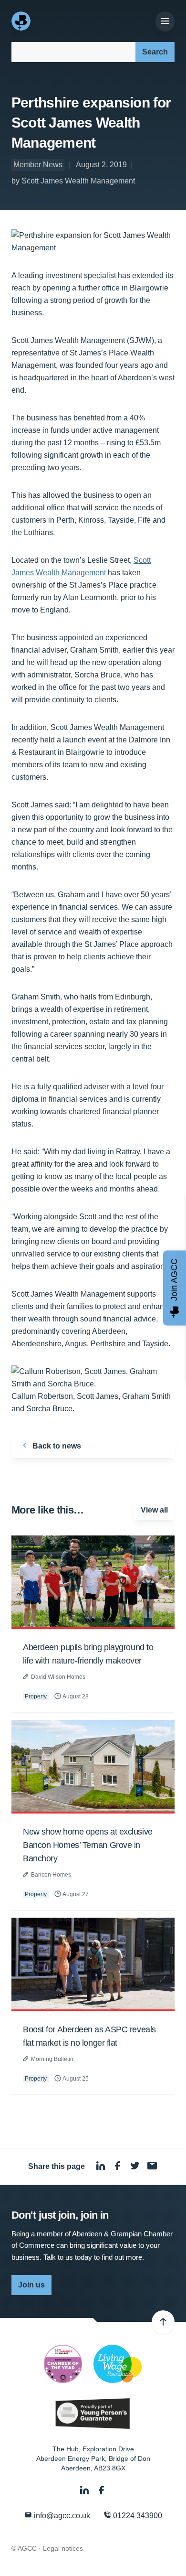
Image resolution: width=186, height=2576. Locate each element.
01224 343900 (137, 2516)
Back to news (56, 1446)
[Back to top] (163, 2322)
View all (154, 1510)
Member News (38, 165)
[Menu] (165, 21)
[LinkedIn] (85, 2490)
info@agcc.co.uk (61, 2516)
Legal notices (63, 2548)
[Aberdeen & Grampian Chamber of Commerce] (22, 21)
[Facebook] (102, 2490)
